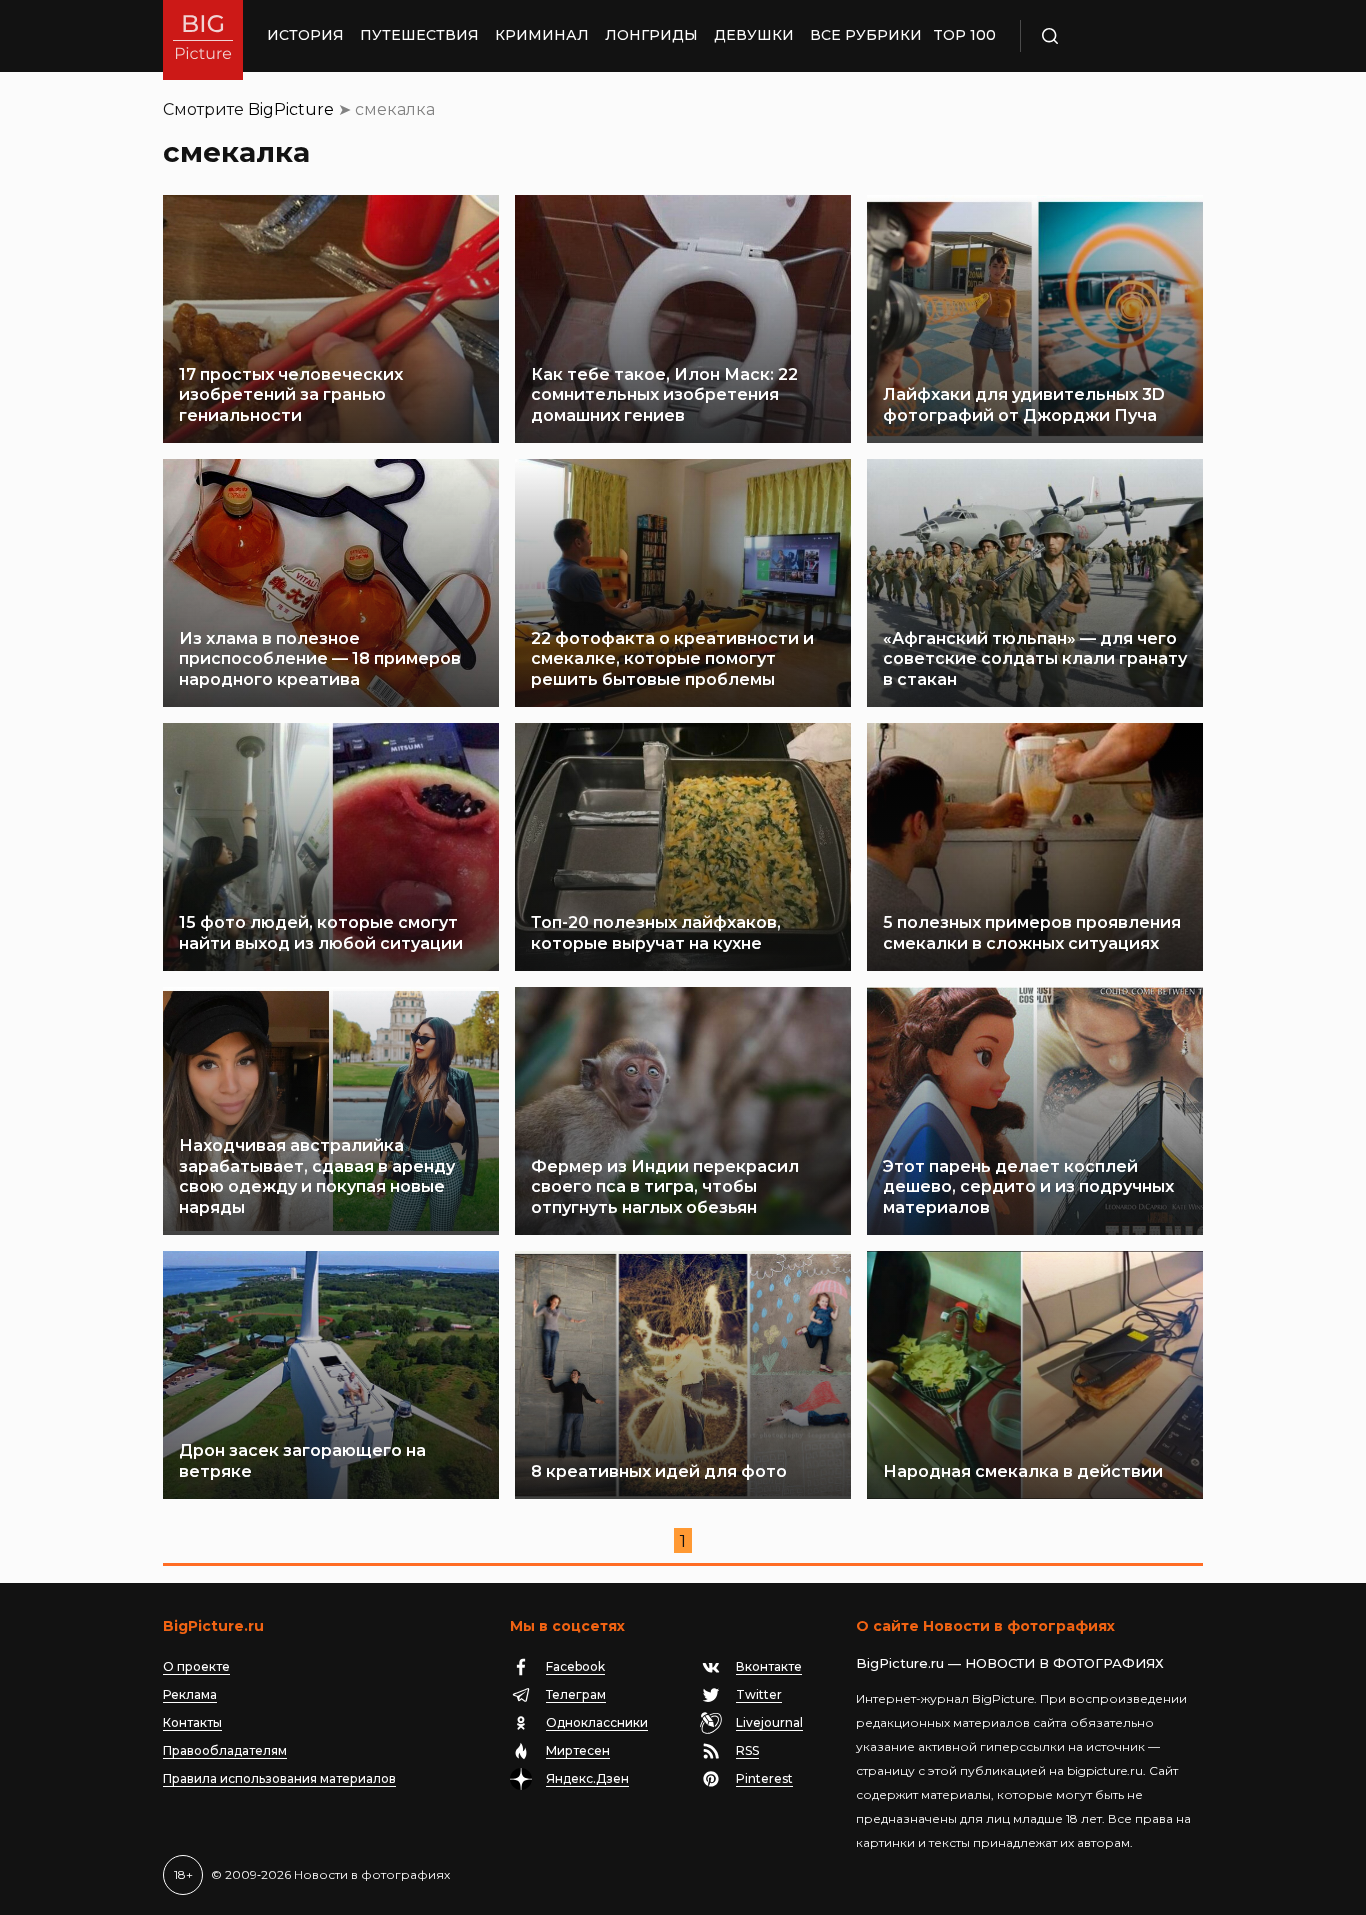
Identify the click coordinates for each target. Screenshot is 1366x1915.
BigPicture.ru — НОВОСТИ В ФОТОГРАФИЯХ (1010, 1663)
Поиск (1108, 36)
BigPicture (291, 109)
